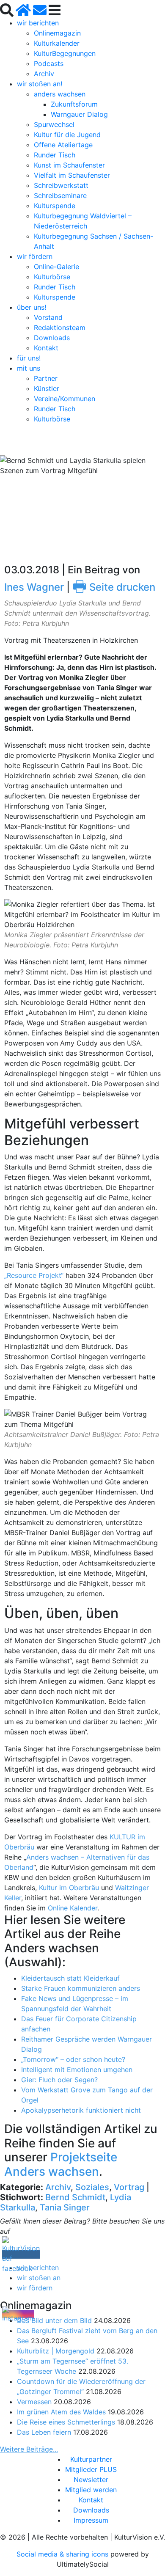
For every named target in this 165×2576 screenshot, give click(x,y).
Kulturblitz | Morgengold (56, 2351)
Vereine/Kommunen (65, 399)
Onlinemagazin (57, 33)
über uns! (32, 307)
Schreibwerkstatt (61, 185)
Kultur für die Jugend (67, 135)
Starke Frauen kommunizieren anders (81, 1988)
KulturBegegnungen (65, 53)
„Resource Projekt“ (34, 1275)
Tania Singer (65, 2207)
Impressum (91, 2520)
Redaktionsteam (60, 328)
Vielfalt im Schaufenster (72, 175)
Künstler (47, 388)
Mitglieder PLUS (91, 2469)
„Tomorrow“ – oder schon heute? (73, 2059)
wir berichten (38, 23)
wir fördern (35, 256)
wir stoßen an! (40, 84)
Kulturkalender (57, 43)
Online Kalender (73, 1908)
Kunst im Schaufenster (69, 165)
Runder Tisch (55, 155)
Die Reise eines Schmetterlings (66, 2422)
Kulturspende (55, 206)
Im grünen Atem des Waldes (61, 2412)
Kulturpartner (91, 2459)
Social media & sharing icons (63, 2554)
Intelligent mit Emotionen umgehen (77, 2070)
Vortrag (129, 2187)
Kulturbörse (52, 277)
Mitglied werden (91, 2490)
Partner (46, 378)
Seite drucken (114, 587)
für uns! (29, 358)
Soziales (92, 2187)
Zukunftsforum (74, 104)
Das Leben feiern (44, 2432)
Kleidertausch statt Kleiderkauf (70, 1978)
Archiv (44, 74)
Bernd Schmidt (75, 2197)
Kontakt (46, 348)
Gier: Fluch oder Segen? (59, 2080)
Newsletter (91, 2480)
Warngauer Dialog (79, 114)
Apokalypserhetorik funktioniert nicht (81, 2110)
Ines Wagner (34, 587)
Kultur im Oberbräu (69, 1888)
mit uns (29, 368)
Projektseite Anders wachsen (61, 2164)
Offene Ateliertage (63, 145)
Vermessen (34, 2402)
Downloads (52, 338)
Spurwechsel (54, 124)
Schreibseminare (60, 195)
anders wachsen (60, 94)
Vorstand (48, 317)
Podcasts (49, 63)
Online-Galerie (56, 267)
